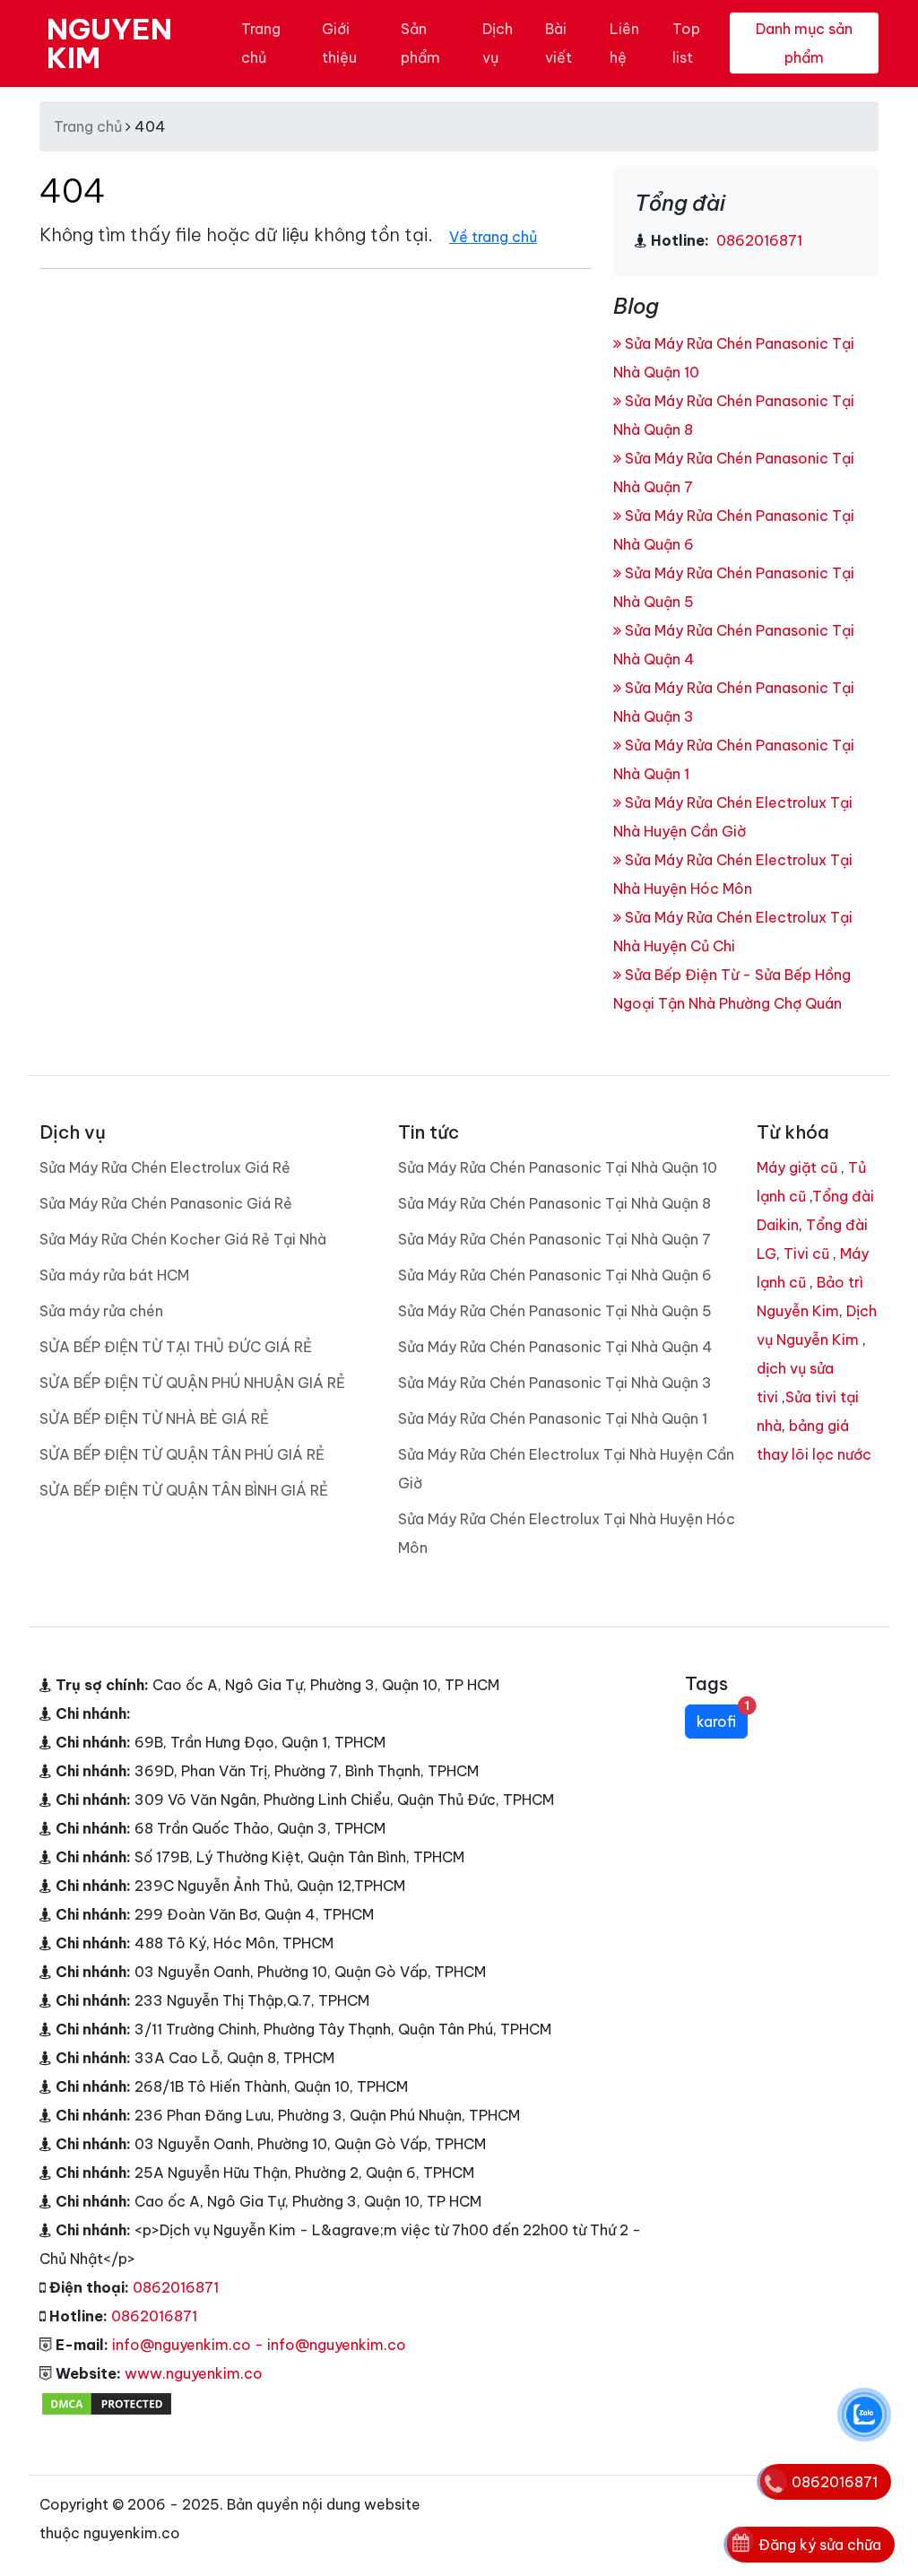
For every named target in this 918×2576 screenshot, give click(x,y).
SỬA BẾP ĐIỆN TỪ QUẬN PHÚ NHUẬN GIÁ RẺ (192, 1383)
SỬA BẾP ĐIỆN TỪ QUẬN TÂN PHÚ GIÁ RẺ (182, 1454)
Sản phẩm (420, 43)
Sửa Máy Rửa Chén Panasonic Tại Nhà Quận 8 (554, 1203)
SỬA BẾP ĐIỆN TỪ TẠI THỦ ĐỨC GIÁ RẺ (176, 1347)
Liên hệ (624, 43)
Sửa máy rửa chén (101, 1311)
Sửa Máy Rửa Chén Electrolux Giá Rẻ (165, 1167)
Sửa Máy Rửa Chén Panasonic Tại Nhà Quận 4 (555, 1347)
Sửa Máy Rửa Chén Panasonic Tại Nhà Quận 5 (555, 1311)
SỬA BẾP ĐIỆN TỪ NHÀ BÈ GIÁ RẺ (154, 1418)
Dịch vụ (498, 43)
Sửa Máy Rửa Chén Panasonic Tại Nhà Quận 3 (555, 1383)
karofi (722, 1717)
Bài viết (559, 43)
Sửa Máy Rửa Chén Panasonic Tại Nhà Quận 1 (553, 1418)
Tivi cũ (806, 1253)
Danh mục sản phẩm (804, 43)
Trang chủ (261, 43)
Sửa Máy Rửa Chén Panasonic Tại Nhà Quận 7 (554, 1239)
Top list (686, 43)
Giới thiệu (339, 43)
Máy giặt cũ (797, 1167)
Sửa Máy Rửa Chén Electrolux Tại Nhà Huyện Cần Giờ (566, 1469)
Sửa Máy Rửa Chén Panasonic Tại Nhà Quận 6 (555, 1275)
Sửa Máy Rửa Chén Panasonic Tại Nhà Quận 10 (558, 1167)
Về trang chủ (493, 237)
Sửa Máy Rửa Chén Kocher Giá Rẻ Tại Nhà (183, 1239)
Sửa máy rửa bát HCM (114, 1275)
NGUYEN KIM (109, 43)
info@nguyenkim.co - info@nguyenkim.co (259, 2345)
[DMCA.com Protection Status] (107, 2402)
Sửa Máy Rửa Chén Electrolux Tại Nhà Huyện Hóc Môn (567, 1533)
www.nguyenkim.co (194, 2373)
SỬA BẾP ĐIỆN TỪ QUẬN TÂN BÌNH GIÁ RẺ (184, 1490)
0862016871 (758, 240)
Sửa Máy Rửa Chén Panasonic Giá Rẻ (166, 1203)
